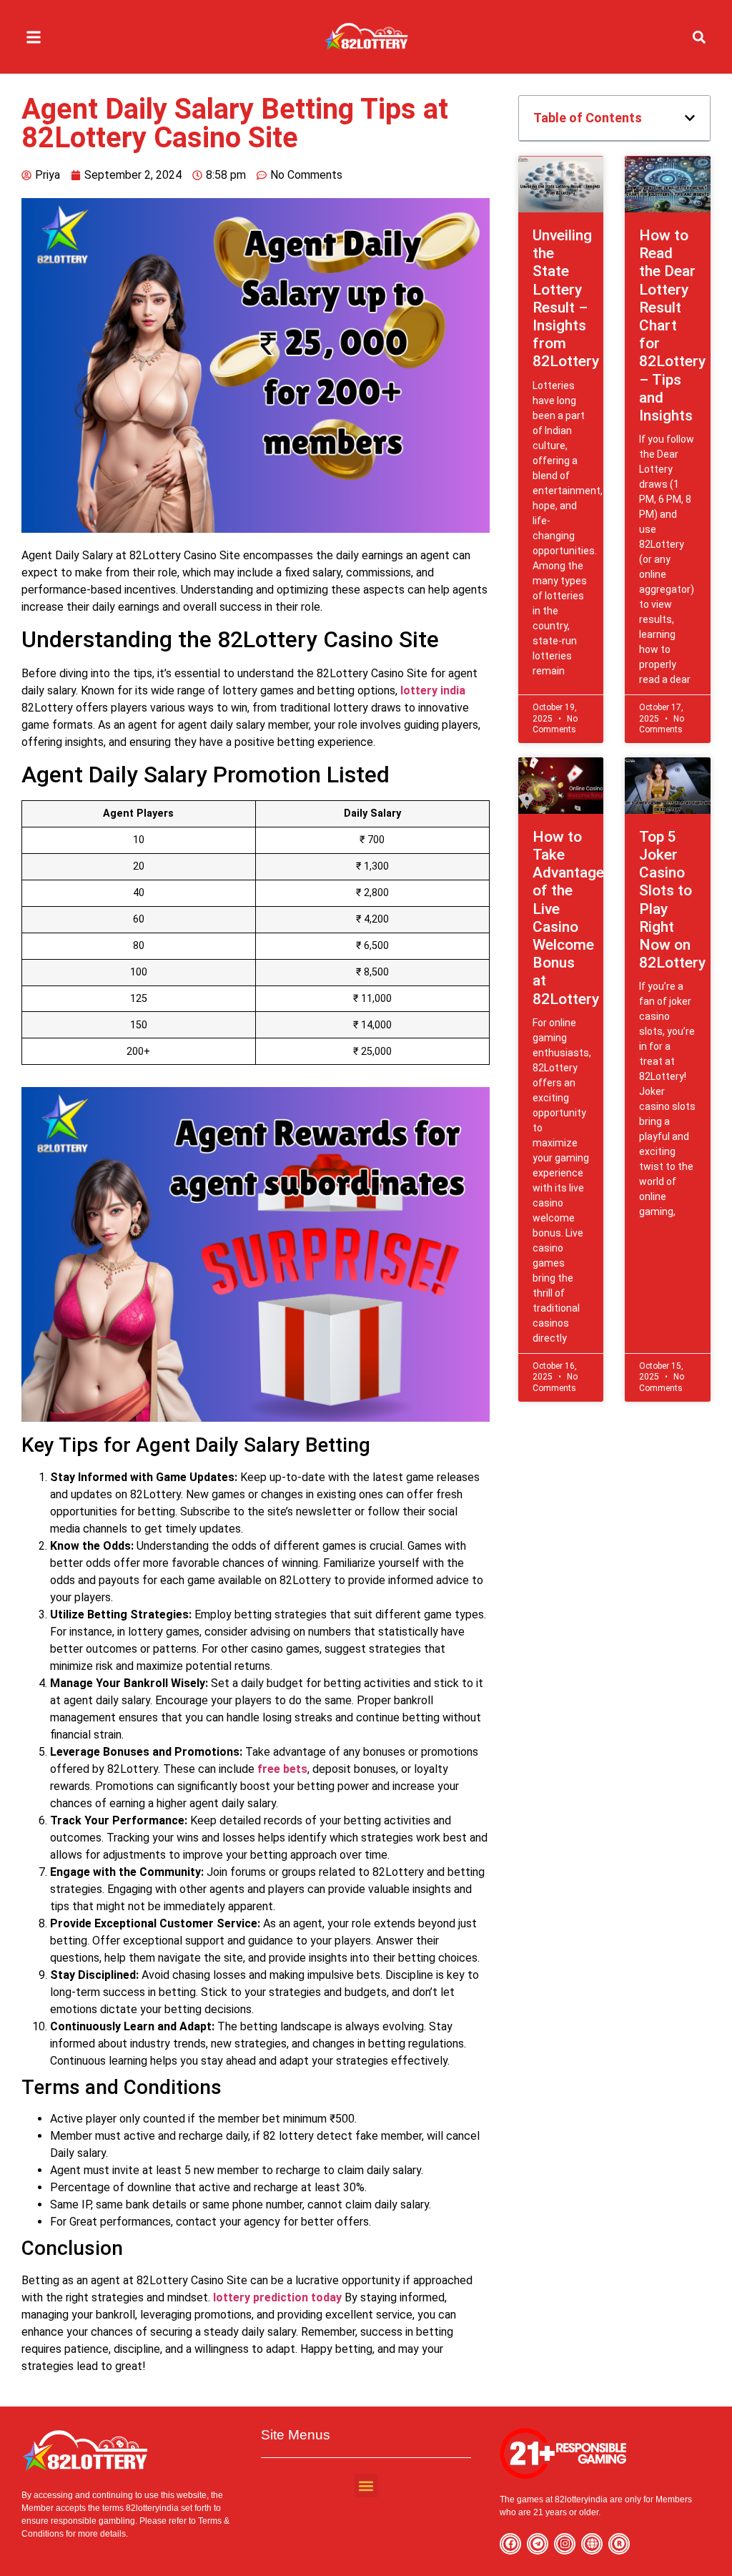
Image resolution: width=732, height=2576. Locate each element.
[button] (33, 37)
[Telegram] (538, 2544)
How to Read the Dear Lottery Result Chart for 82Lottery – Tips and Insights (672, 325)
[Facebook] (510, 2544)
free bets (282, 1769)
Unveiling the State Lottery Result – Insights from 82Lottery (566, 298)
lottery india (433, 690)
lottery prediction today (277, 2297)
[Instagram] (565, 2544)
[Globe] (592, 2544)
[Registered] (619, 2544)
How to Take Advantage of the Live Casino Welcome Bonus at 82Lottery (568, 918)
